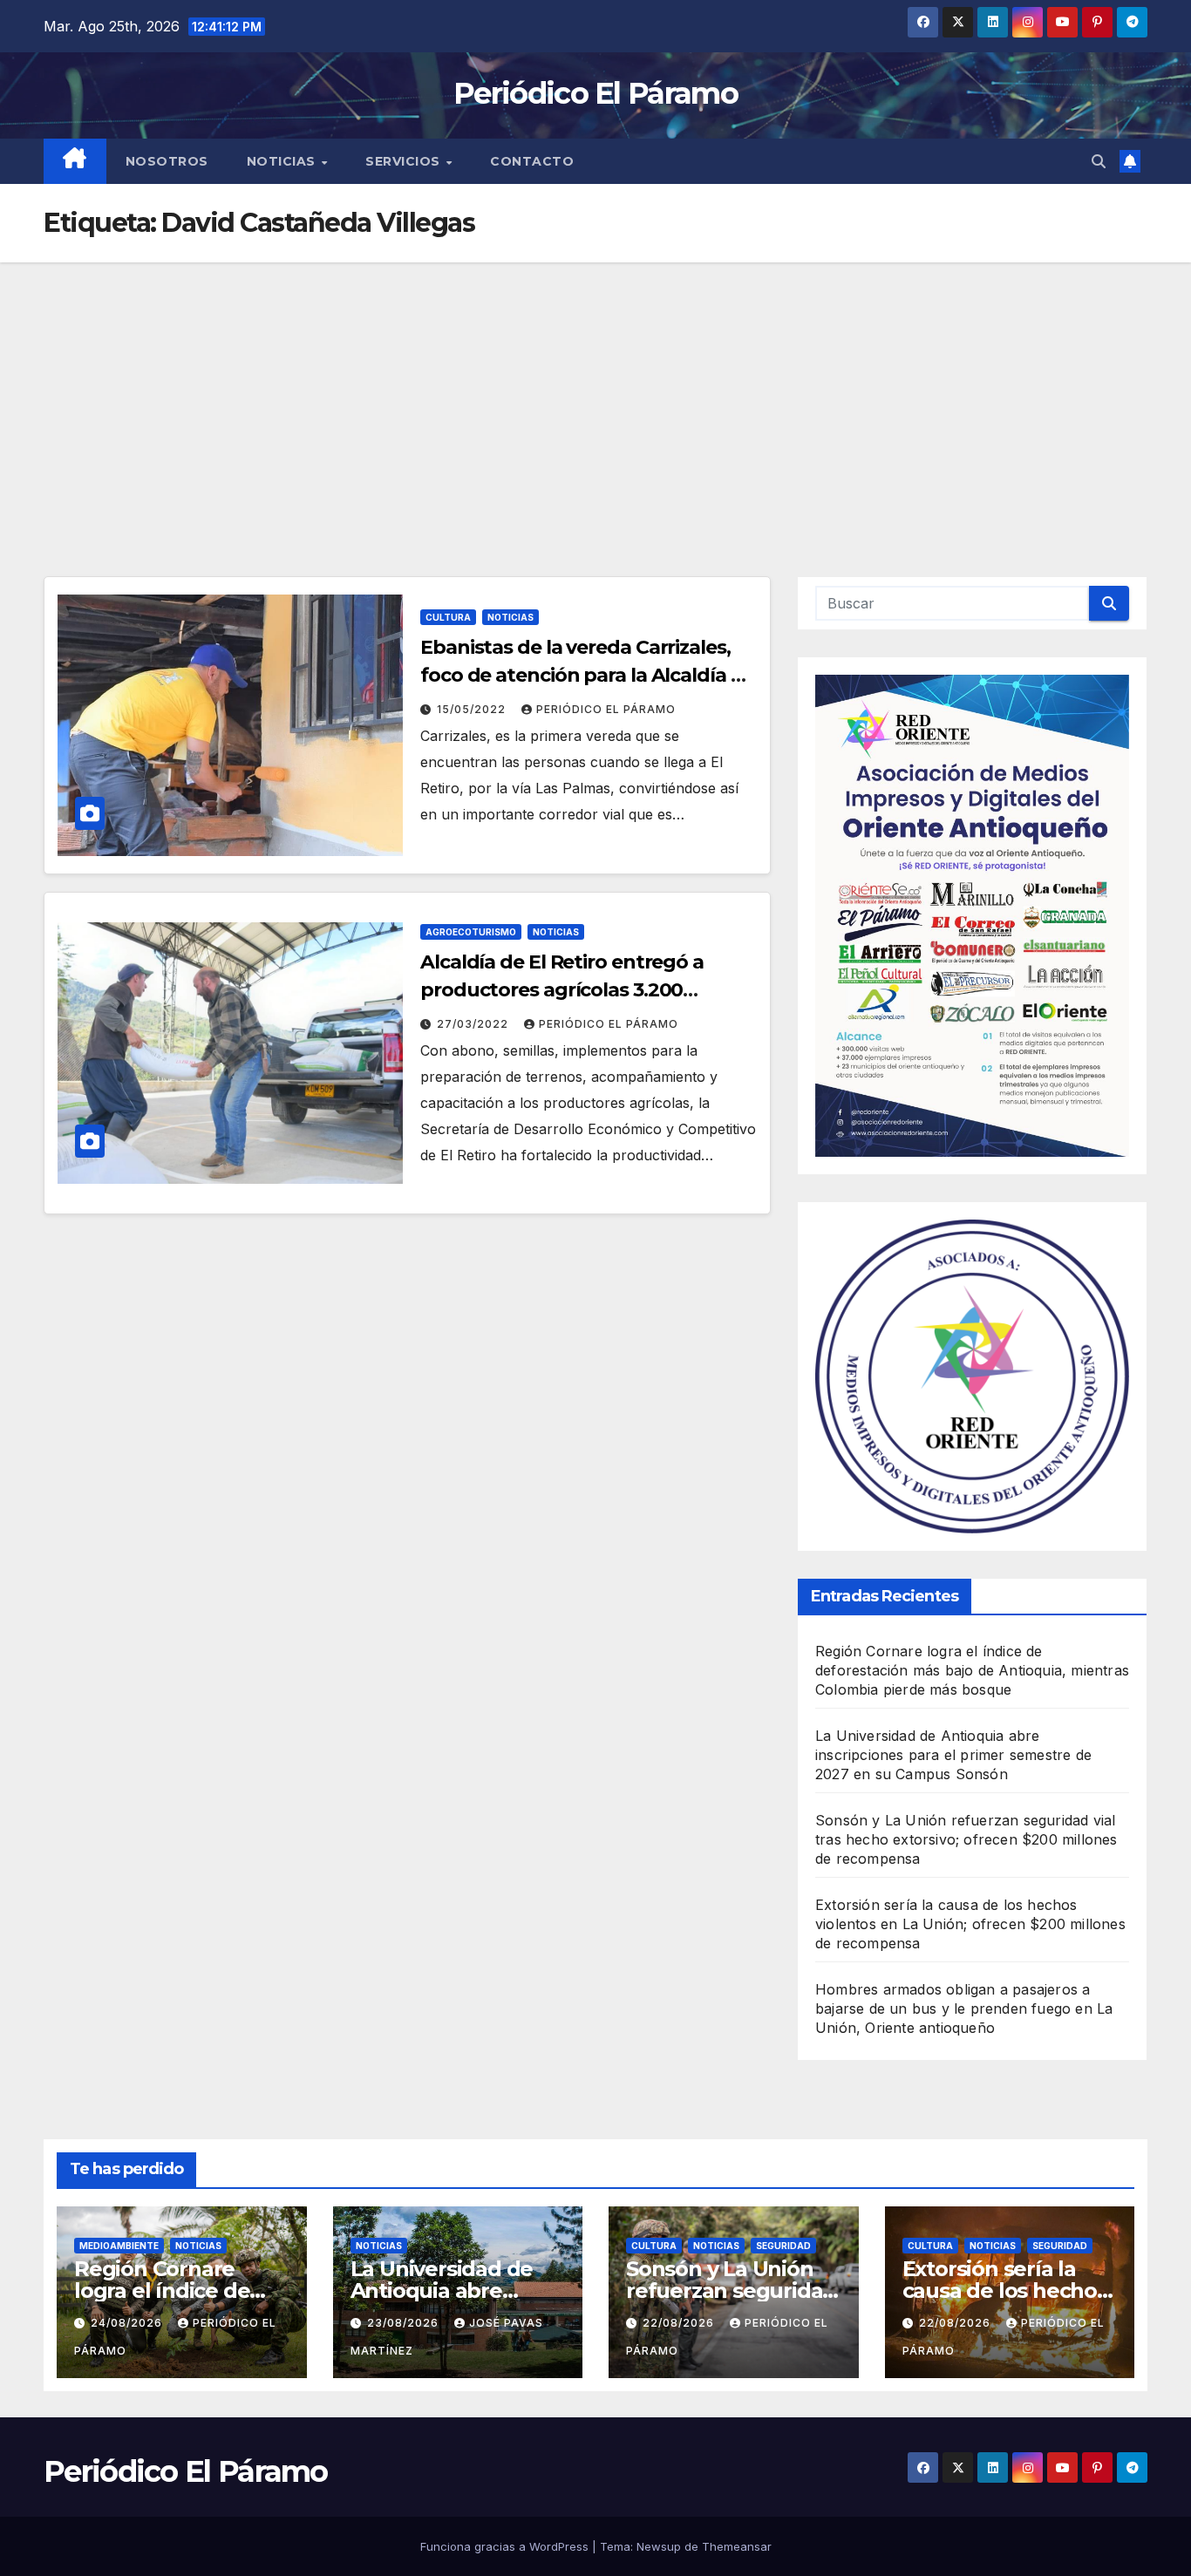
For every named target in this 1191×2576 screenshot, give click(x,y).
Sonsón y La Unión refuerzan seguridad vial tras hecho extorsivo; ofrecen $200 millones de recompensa (966, 1839)
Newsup (659, 2546)
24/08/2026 (128, 2323)
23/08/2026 (405, 2323)
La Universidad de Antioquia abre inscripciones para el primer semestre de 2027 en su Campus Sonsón (953, 1755)
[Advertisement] (595, 393)
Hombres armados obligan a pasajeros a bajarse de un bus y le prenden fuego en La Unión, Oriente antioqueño (964, 2008)
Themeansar (737, 2546)
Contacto (532, 161)
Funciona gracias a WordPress (506, 2546)
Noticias (283, 161)
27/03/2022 (474, 1024)
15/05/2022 (473, 709)
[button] (1099, 161)
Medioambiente (119, 2246)
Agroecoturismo (471, 932)
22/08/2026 (680, 2323)
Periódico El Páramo (595, 93)
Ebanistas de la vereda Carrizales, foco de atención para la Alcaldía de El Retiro (587, 675)
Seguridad (783, 2246)
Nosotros (167, 161)
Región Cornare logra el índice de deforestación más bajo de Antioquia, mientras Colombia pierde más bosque (972, 1670)
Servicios (405, 161)
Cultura (448, 617)
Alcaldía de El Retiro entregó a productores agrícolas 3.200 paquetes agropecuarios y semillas (583, 990)
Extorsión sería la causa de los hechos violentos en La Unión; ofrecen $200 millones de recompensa (970, 1924)
